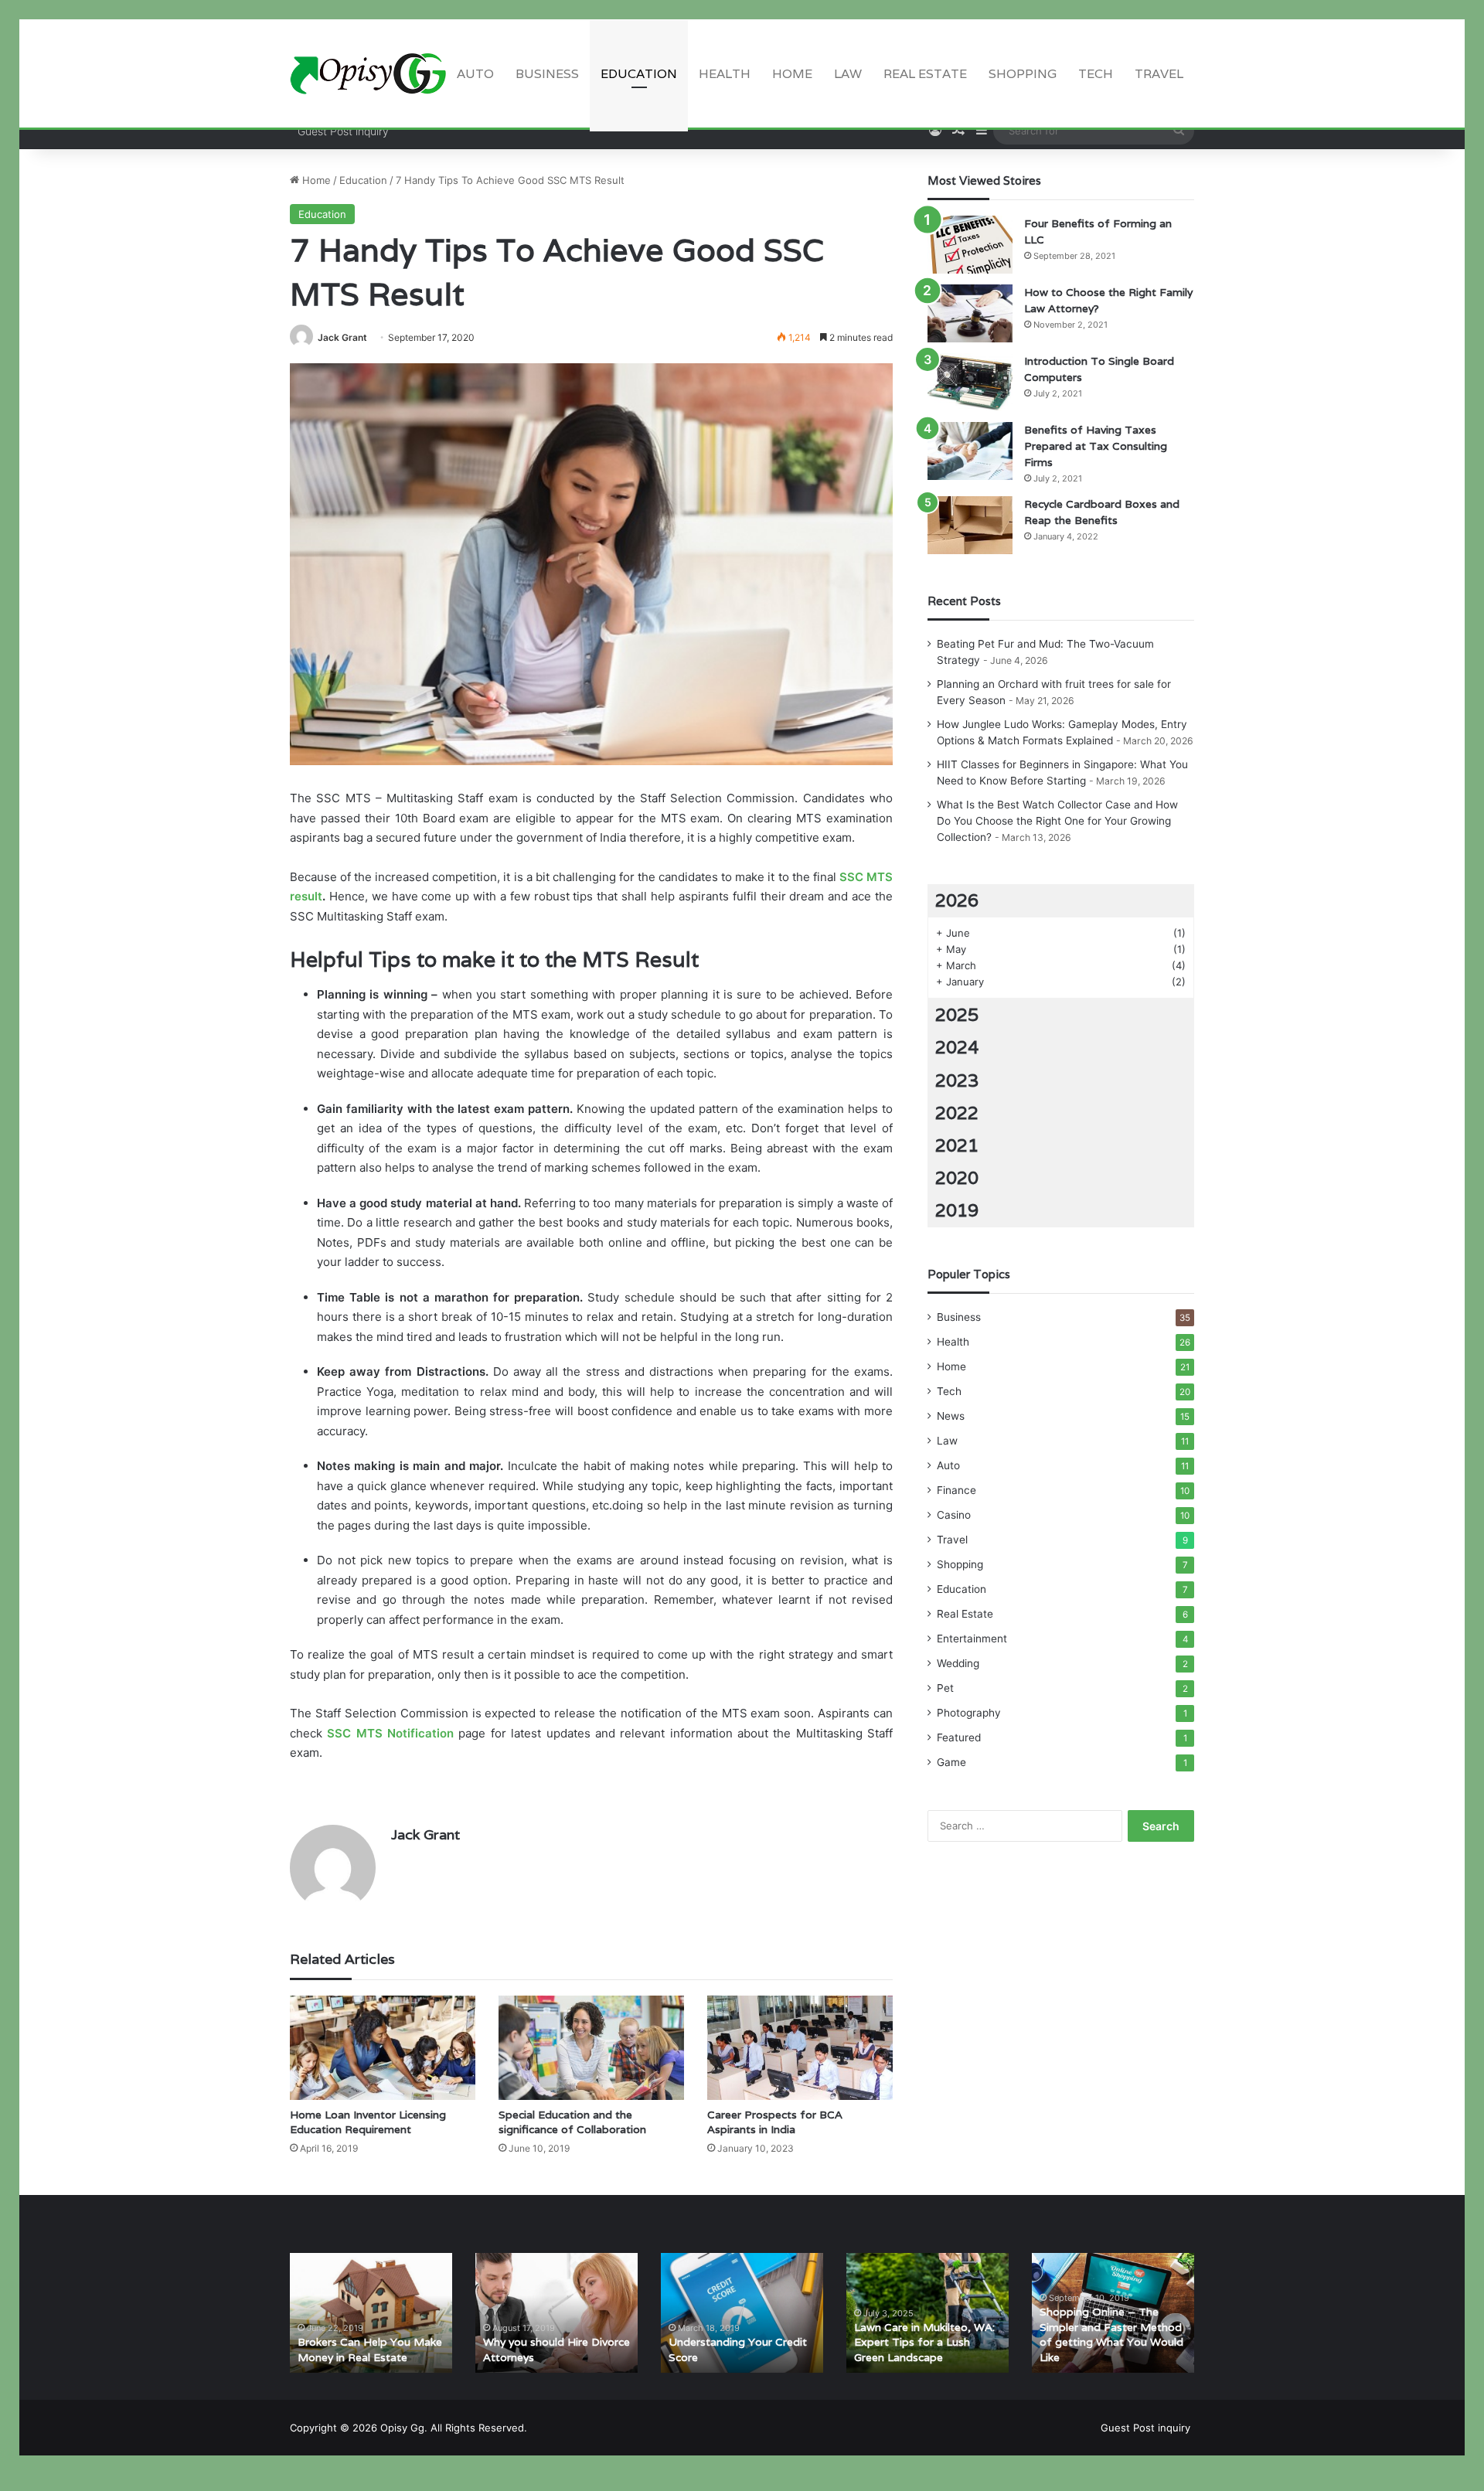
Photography (969, 1713)
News (951, 1416)
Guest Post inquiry (343, 131)
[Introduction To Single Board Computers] (970, 382)
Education (639, 74)
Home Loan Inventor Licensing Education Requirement (368, 2122)
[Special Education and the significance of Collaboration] (591, 2048)
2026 (957, 900)
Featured (959, 1737)
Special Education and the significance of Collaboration (572, 2122)
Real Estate (925, 74)
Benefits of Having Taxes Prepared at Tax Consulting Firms (1096, 446)
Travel (1159, 74)
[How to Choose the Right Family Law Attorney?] (970, 313)
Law (848, 74)
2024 (957, 1047)
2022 (957, 1113)
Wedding (958, 1663)
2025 (957, 1015)
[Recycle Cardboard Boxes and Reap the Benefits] (970, 525)
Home (792, 74)
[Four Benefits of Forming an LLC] (970, 245)
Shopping (1023, 74)
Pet (945, 1688)
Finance (956, 1490)
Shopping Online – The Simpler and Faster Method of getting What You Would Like (1111, 2334)
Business (547, 74)
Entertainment (972, 1639)
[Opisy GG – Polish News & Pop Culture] (368, 74)
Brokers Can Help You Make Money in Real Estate (370, 2350)
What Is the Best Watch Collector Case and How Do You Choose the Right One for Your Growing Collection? (1057, 821)
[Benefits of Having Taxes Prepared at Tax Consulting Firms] (970, 451)
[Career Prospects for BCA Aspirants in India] (800, 2048)
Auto (475, 74)
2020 (957, 1178)
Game (951, 1762)
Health (725, 74)
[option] (371, 2313)
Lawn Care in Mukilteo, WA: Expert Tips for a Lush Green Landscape (924, 2342)
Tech (1096, 74)
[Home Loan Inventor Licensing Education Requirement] (383, 2048)
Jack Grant (342, 337)
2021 (957, 1145)
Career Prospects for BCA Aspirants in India (775, 2122)
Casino (954, 1515)
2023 (957, 1080)
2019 (957, 1210)
